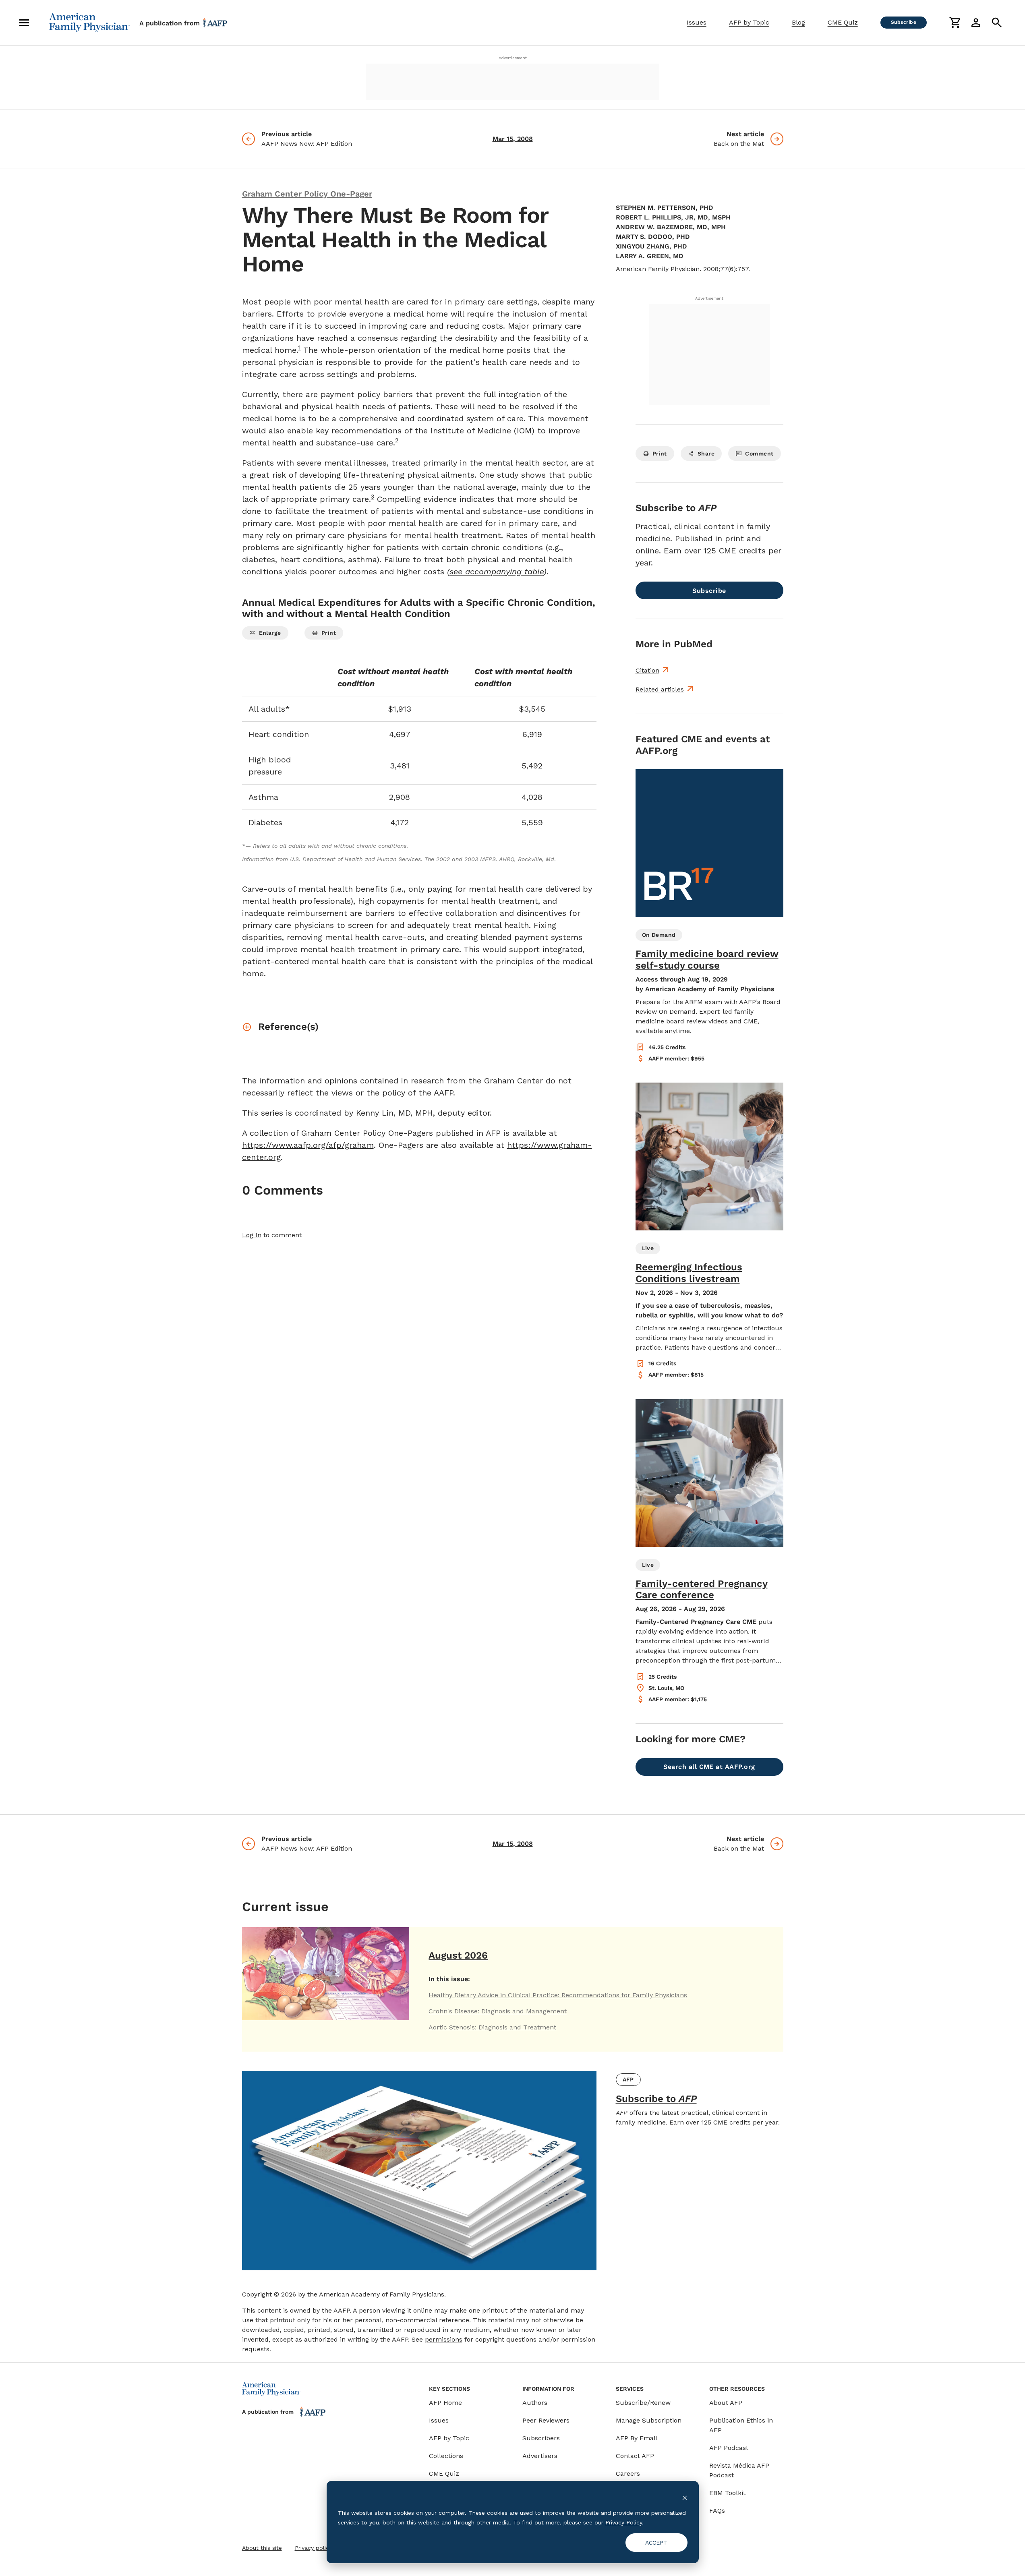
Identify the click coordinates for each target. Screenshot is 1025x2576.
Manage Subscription (649, 2420)
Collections (446, 2456)
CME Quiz (843, 22)
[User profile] (976, 23)
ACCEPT (656, 2543)
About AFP (726, 2403)
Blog (798, 22)
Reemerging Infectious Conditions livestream (689, 1273)
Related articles (660, 689)
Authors (535, 2403)
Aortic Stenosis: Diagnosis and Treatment (492, 2027)
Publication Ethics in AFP (741, 2425)
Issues (697, 22)
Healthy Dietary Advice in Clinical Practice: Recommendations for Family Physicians (558, 1995)
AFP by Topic (749, 22)
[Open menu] (24, 23)
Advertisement (513, 58)
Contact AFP (635, 2456)
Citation (647, 670)
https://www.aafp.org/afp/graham (308, 1145)
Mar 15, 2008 (513, 139)
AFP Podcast (729, 2448)
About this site (262, 2548)
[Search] (997, 23)
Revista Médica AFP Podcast (739, 2470)
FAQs (717, 2511)
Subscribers (541, 2438)
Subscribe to (656, 2099)
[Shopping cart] (955, 23)
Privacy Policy (624, 2522)
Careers (628, 2473)
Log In (252, 1235)
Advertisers (540, 2456)
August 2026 (458, 1955)
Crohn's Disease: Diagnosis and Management (498, 2011)
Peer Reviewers (546, 2420)
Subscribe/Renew (643, 2403)
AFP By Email (637, 2438)
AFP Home (445, 2403)
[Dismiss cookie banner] (685, 2497)
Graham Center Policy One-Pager (307, 194)
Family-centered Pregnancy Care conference (702, 1589)
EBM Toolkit (727, 2493)
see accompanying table (497, 572)
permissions (444, 2339)
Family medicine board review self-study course (707, 960)
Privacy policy (313, 2548)
